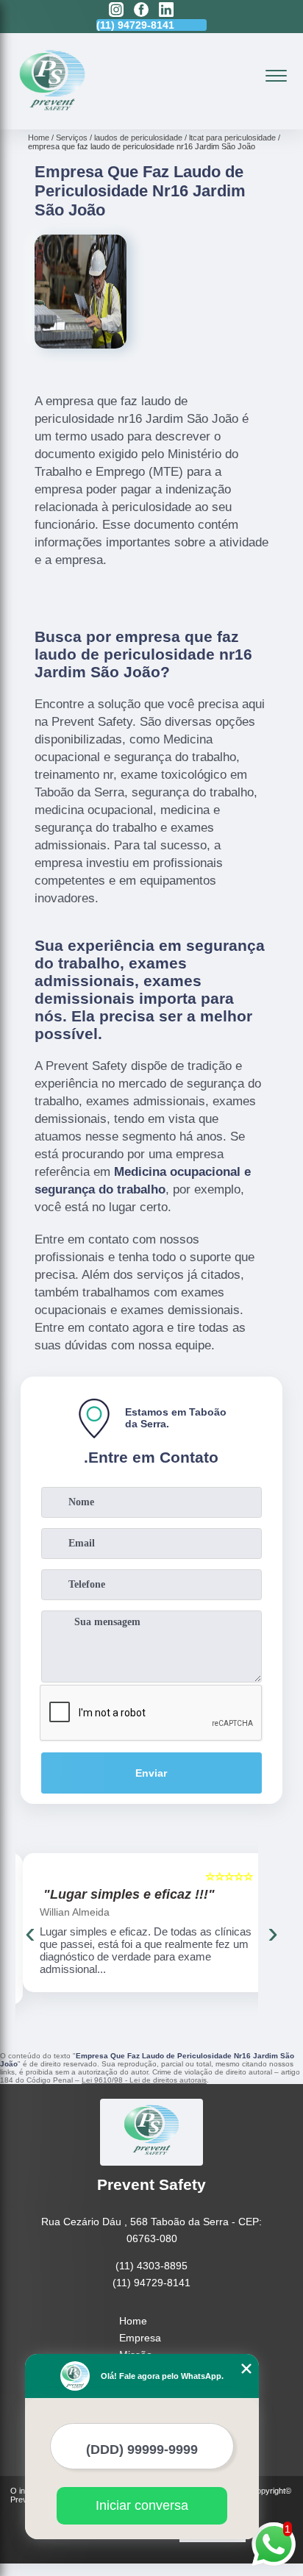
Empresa (140, 2338)
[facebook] (141, 11)
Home (133, 2321)
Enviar (151, 1773)
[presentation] (30, 1933)
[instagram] (116, 11)
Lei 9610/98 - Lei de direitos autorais (144, 2080)
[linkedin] (166, 11)
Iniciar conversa (142, 2505)
